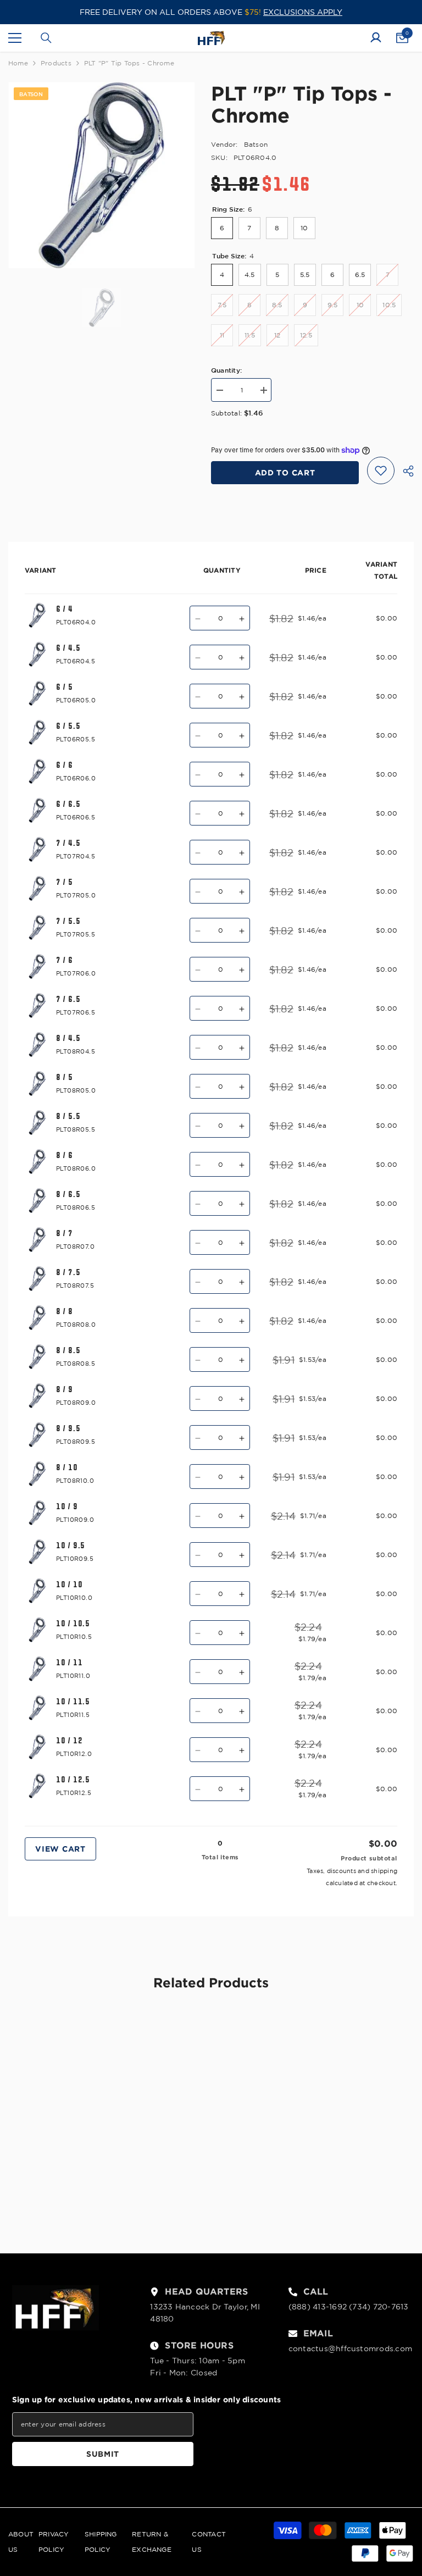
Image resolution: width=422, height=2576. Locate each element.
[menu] (15, 38)
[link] (73, 2193)
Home (18, 63)
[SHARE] (404, 471)
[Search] (46, 38)
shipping (384, 1871)
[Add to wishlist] (381, 470)
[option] (101, 175)
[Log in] (376, 38)
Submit (103, 2454)
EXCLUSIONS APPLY (303, 12)
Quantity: (226, 370)
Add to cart (285, 472)
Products (56, 63)
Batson (256, 144)
